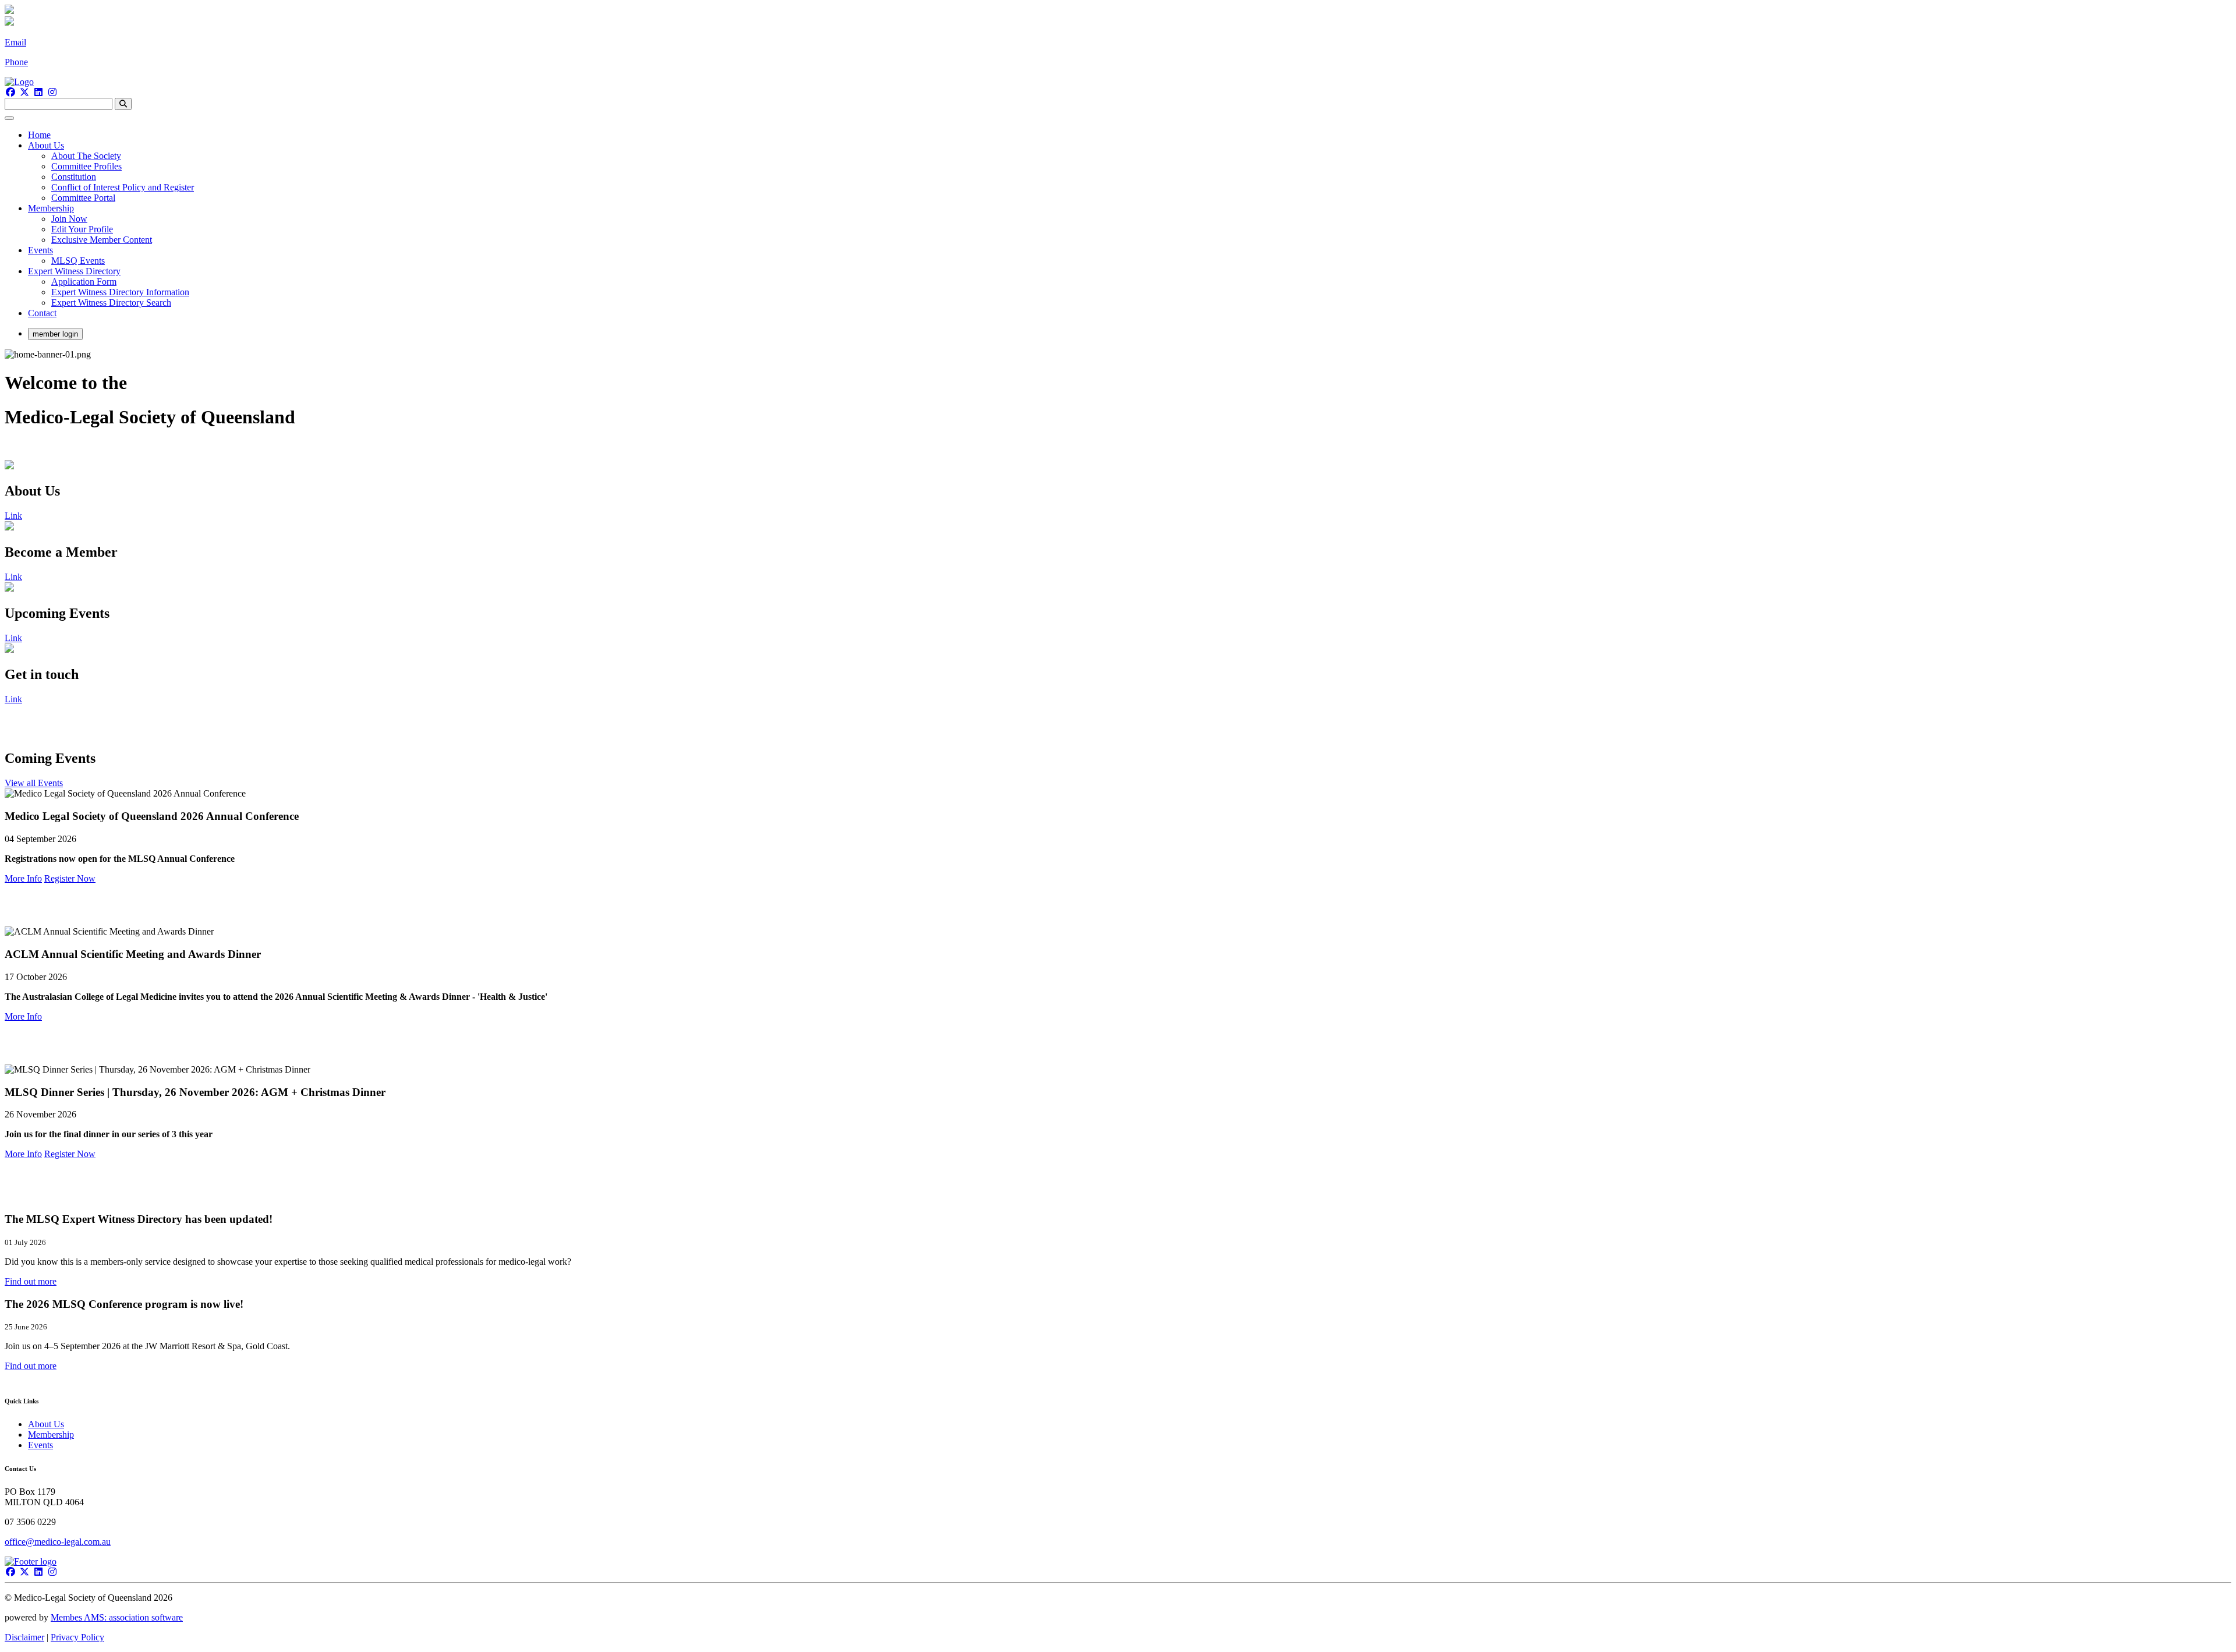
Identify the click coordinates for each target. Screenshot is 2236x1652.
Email (15, 42)
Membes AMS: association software (117, 1617)
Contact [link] (42, 313)
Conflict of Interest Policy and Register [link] (123, 187)
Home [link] (39, 135)
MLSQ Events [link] (78, 261)
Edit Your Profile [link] (82, 229)
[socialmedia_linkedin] (38, 92)
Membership (51, 1435)
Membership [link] (51, 208)
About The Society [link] (86, 156)
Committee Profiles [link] (86, 166)
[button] (31, 1281)
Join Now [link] (69, 219)
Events (40, 1445)
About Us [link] (46, 145)
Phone (16, 62)
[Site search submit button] (123, 104)
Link (13, 516)
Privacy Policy (77, 1637)
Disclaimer (24, 1637)
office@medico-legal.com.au (58, 1542)
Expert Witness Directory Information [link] (120, 292)
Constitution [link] (74, 177)
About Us (46, 1424)
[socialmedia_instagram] (52, 92)
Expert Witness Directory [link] (74, 271)
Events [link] (40, 250)
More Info (23, 878)
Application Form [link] (84, 282)
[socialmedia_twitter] (24, 92)
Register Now (70, 878)
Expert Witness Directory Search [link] (111, 303)
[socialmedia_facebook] (10, 92)
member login (55, 334)
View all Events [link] (34, 783)
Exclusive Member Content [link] (102, 240)
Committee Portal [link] (83, 198)
